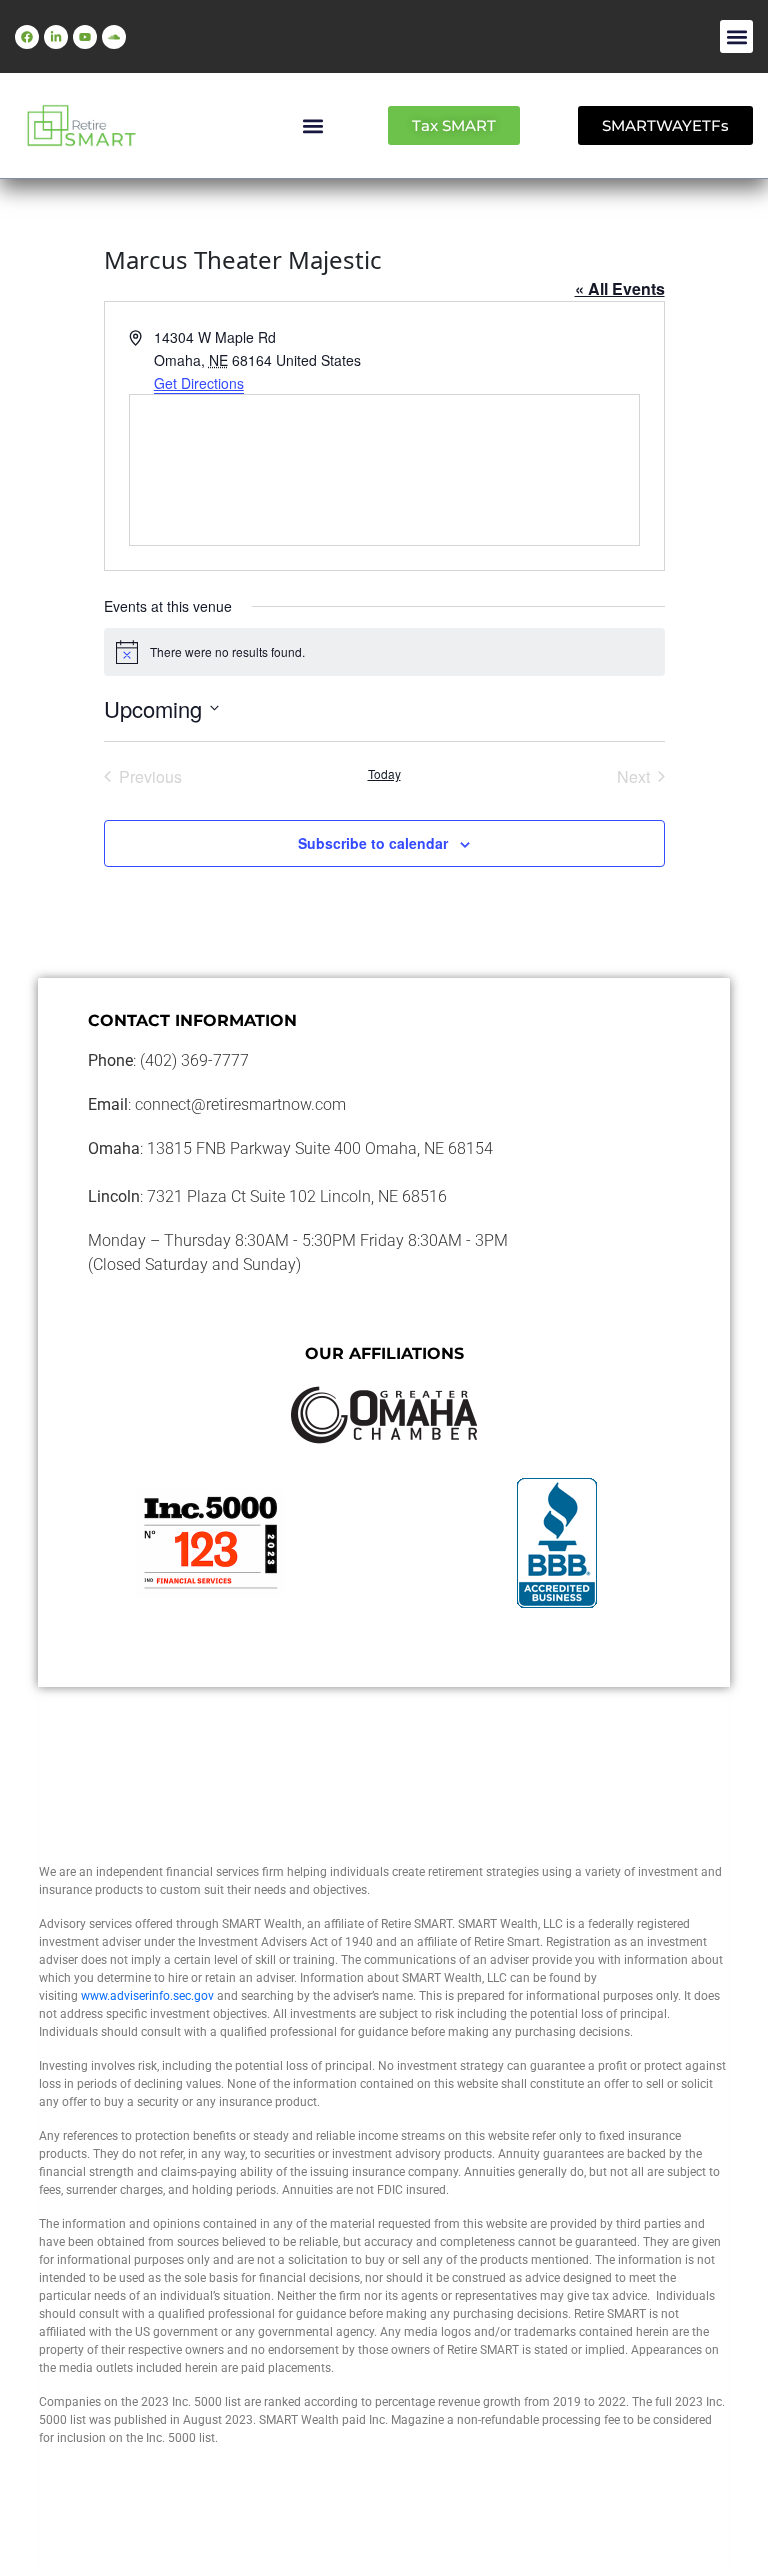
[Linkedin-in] (56, 37)
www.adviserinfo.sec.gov (147, 1996)
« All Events (620, 288)
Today (384, 774)
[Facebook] (27, 37)
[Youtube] (85, 37)
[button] (736, 36)
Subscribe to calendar (373, 843)
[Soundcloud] (114, 37)
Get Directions (199, 383)
